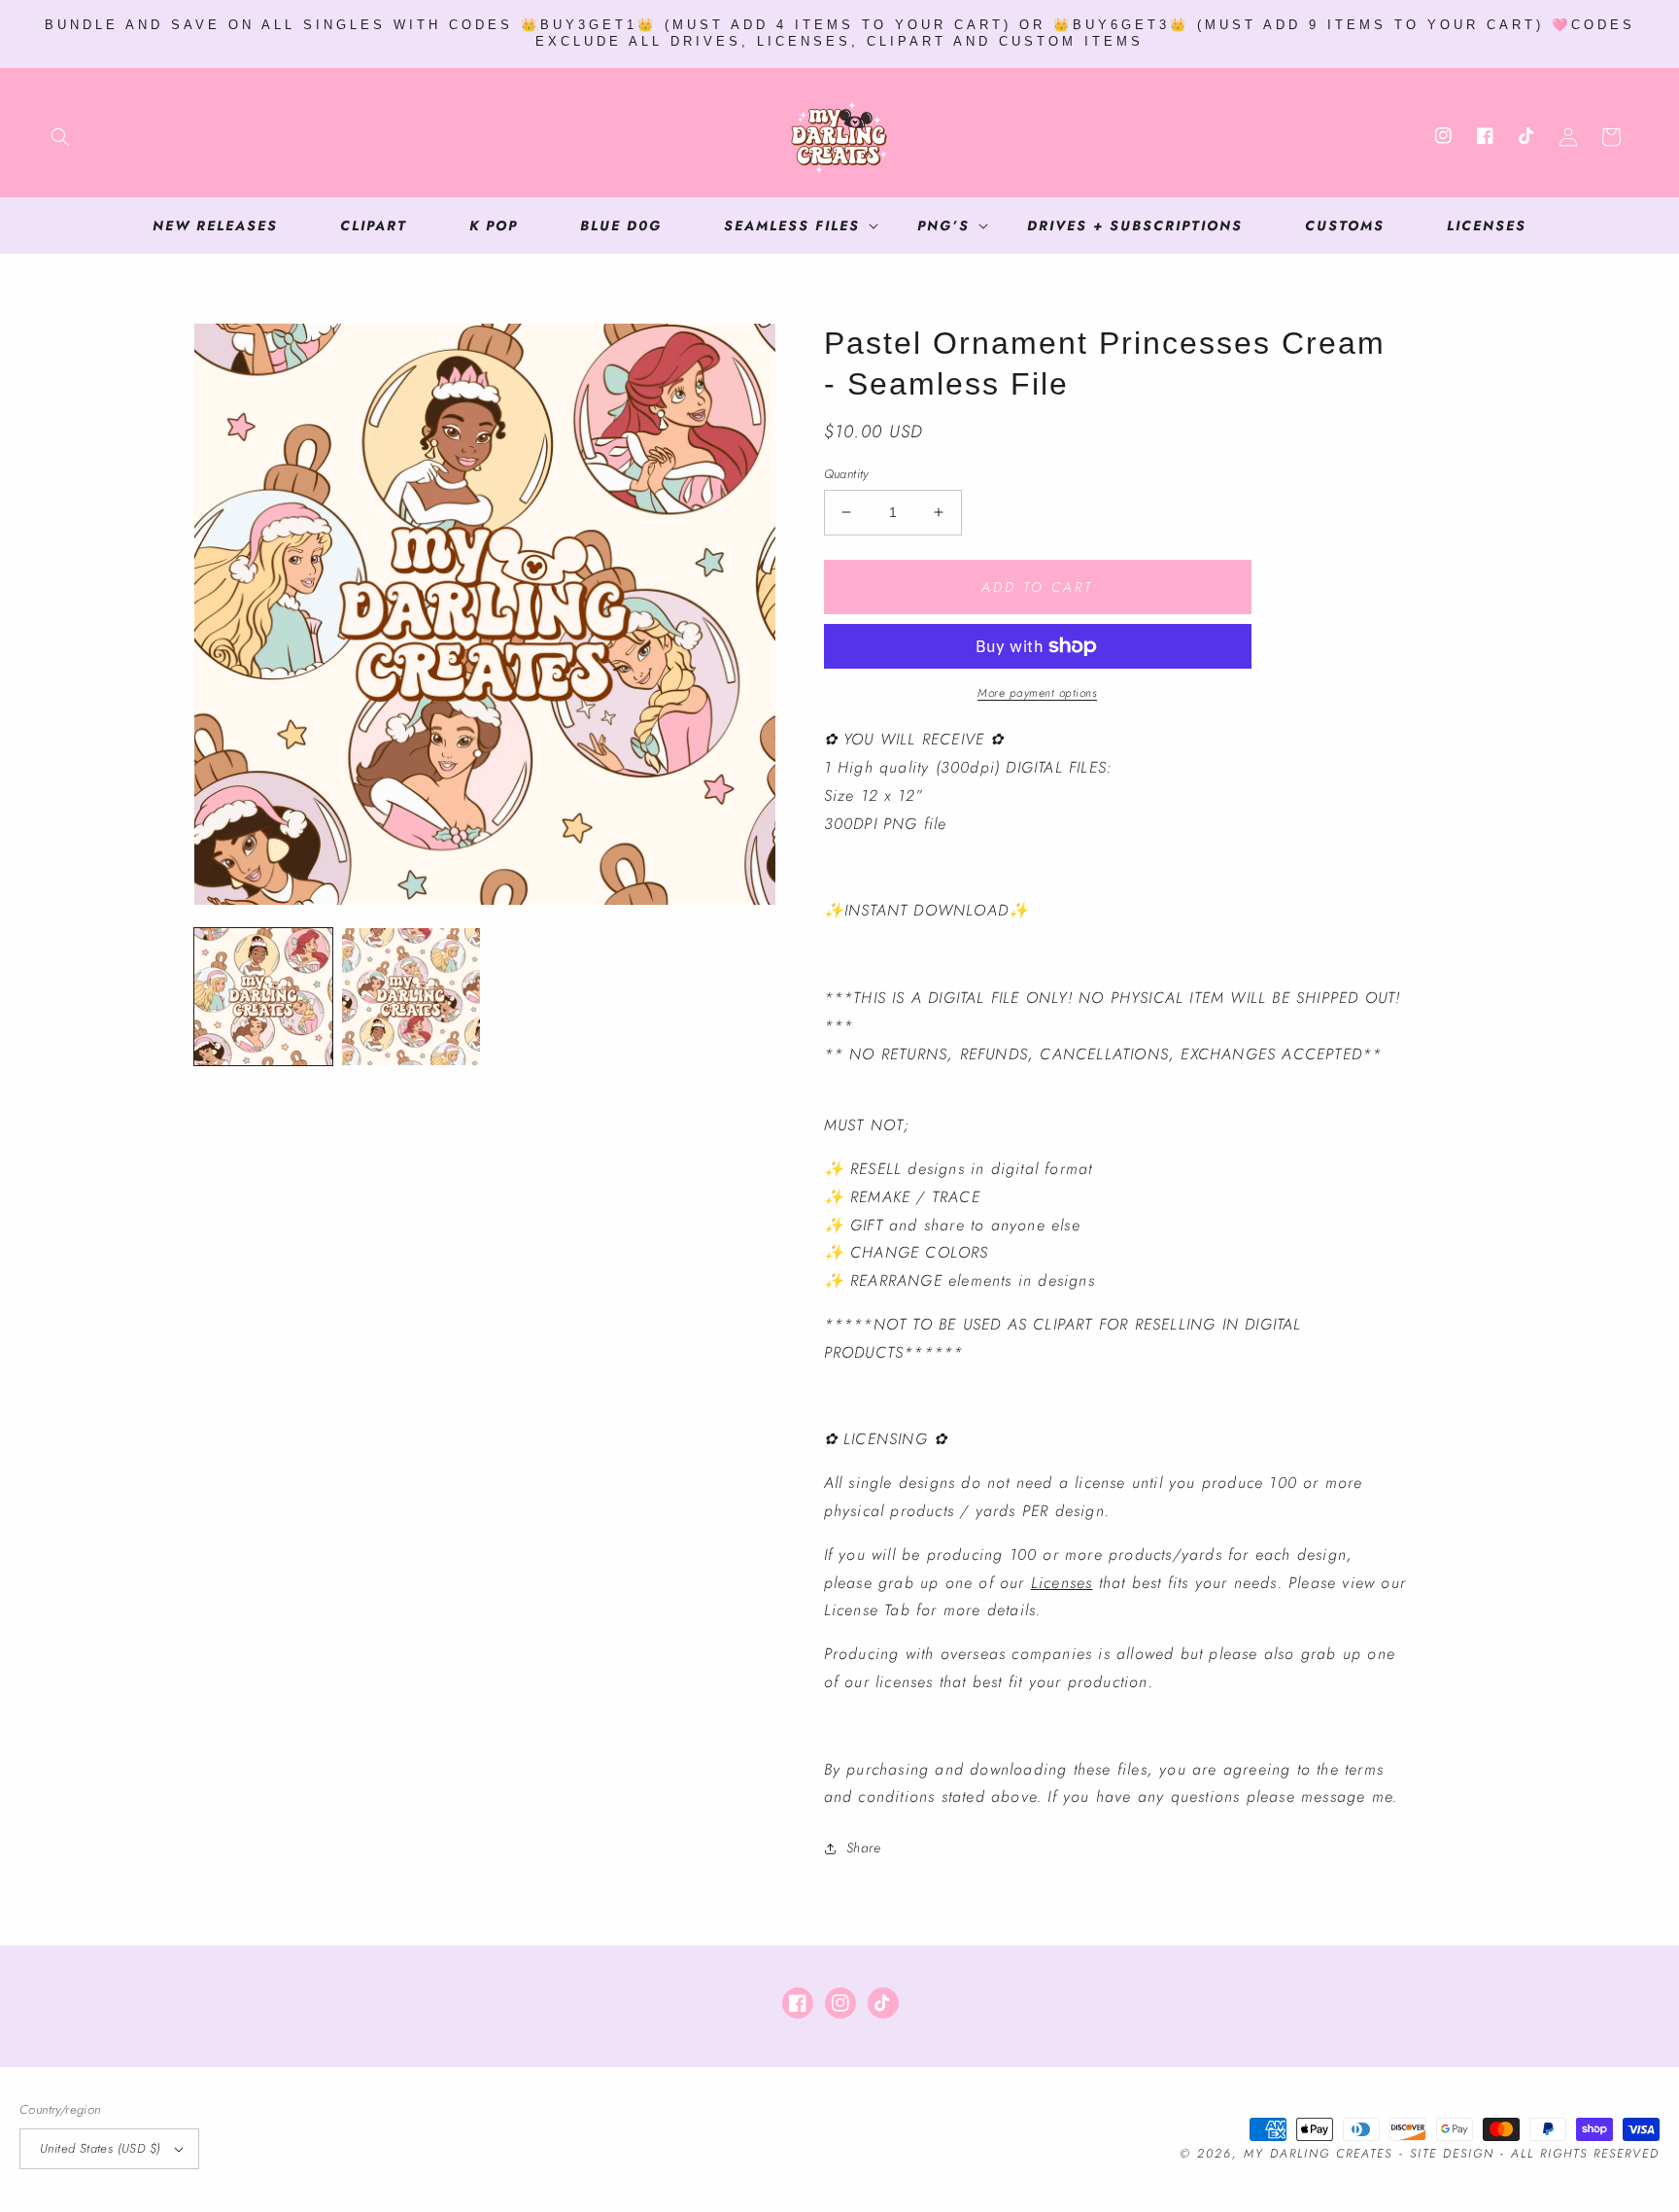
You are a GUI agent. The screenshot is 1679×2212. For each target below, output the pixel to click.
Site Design (1452, 2154)
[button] (60, 137)
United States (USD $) (100, 2148)
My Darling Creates (1318, 2154)
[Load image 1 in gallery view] (263, 997)
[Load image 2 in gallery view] (411, 997)
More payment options (1037, 693)
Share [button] (864, 1848)
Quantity (846, 474)
